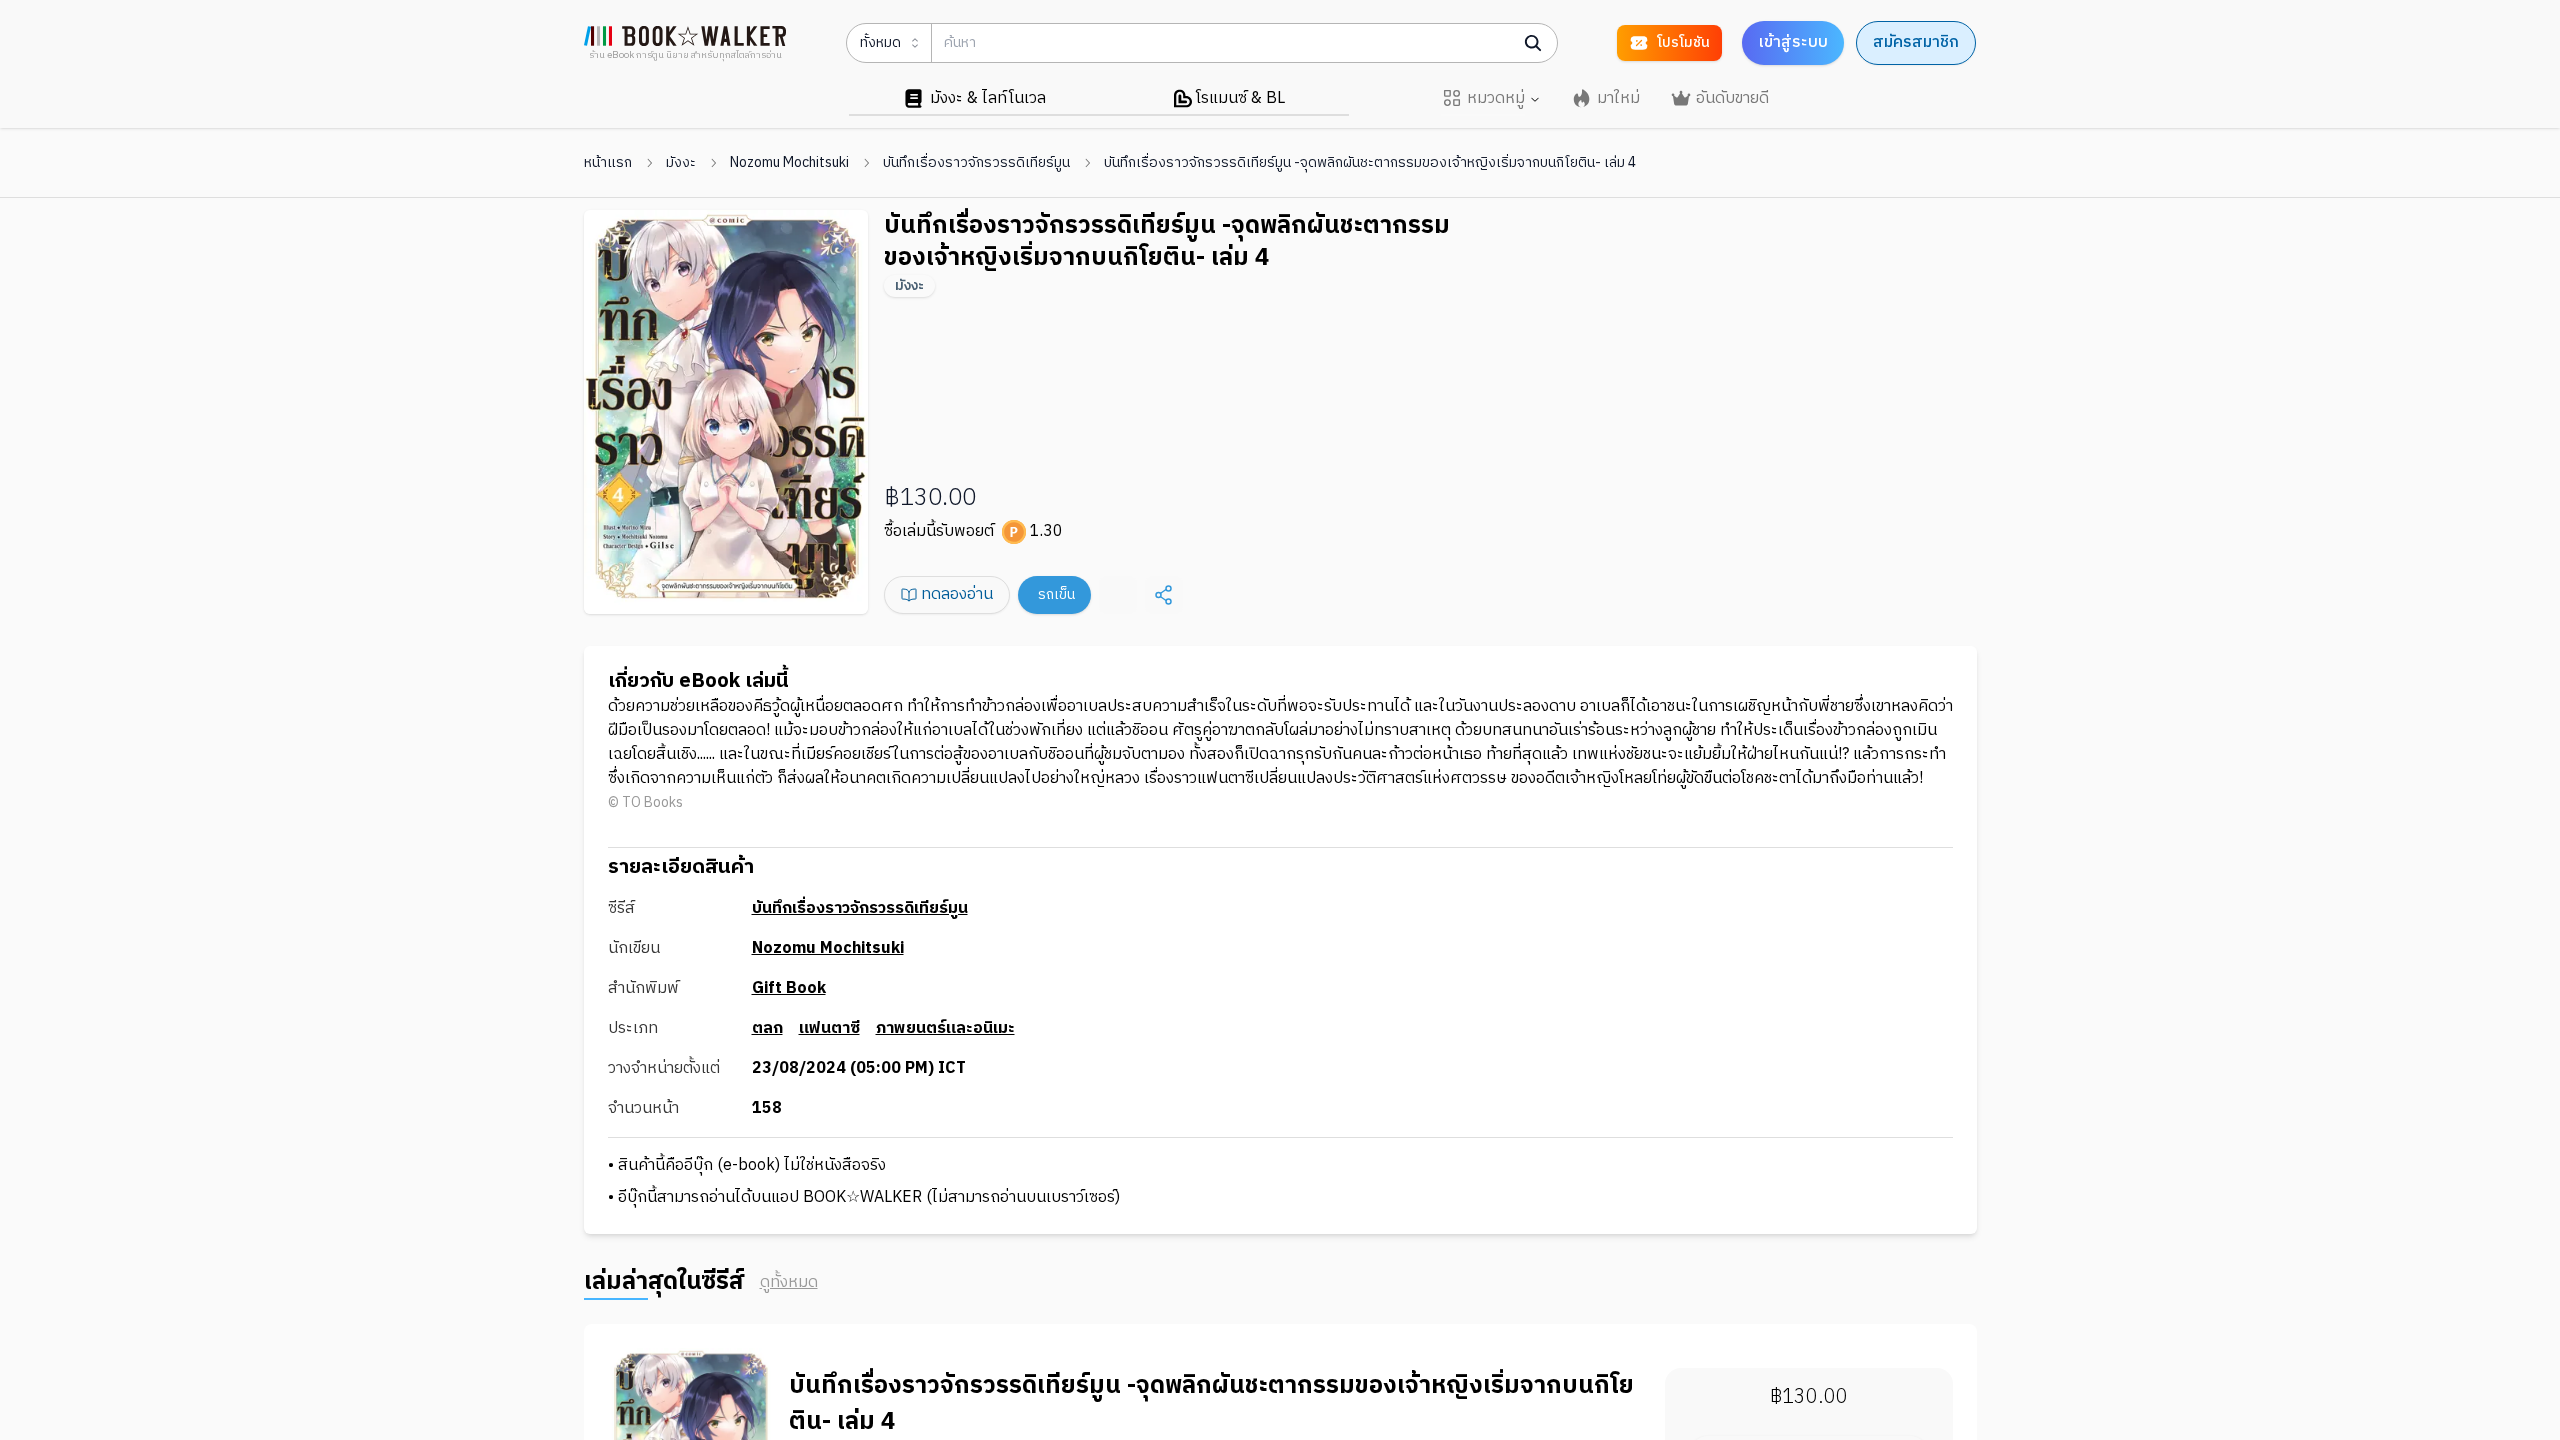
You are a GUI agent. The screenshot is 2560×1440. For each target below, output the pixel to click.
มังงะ (681, 163)
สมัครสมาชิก (1916, 42)
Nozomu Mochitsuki (789, 163)
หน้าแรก (608, 163)
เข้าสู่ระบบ (1793, 42)
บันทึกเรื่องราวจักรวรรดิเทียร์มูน (976, 163)
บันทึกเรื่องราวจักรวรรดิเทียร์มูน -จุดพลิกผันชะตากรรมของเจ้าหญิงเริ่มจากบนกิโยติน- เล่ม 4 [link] (1370, 163)
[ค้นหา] (1533, 43)
